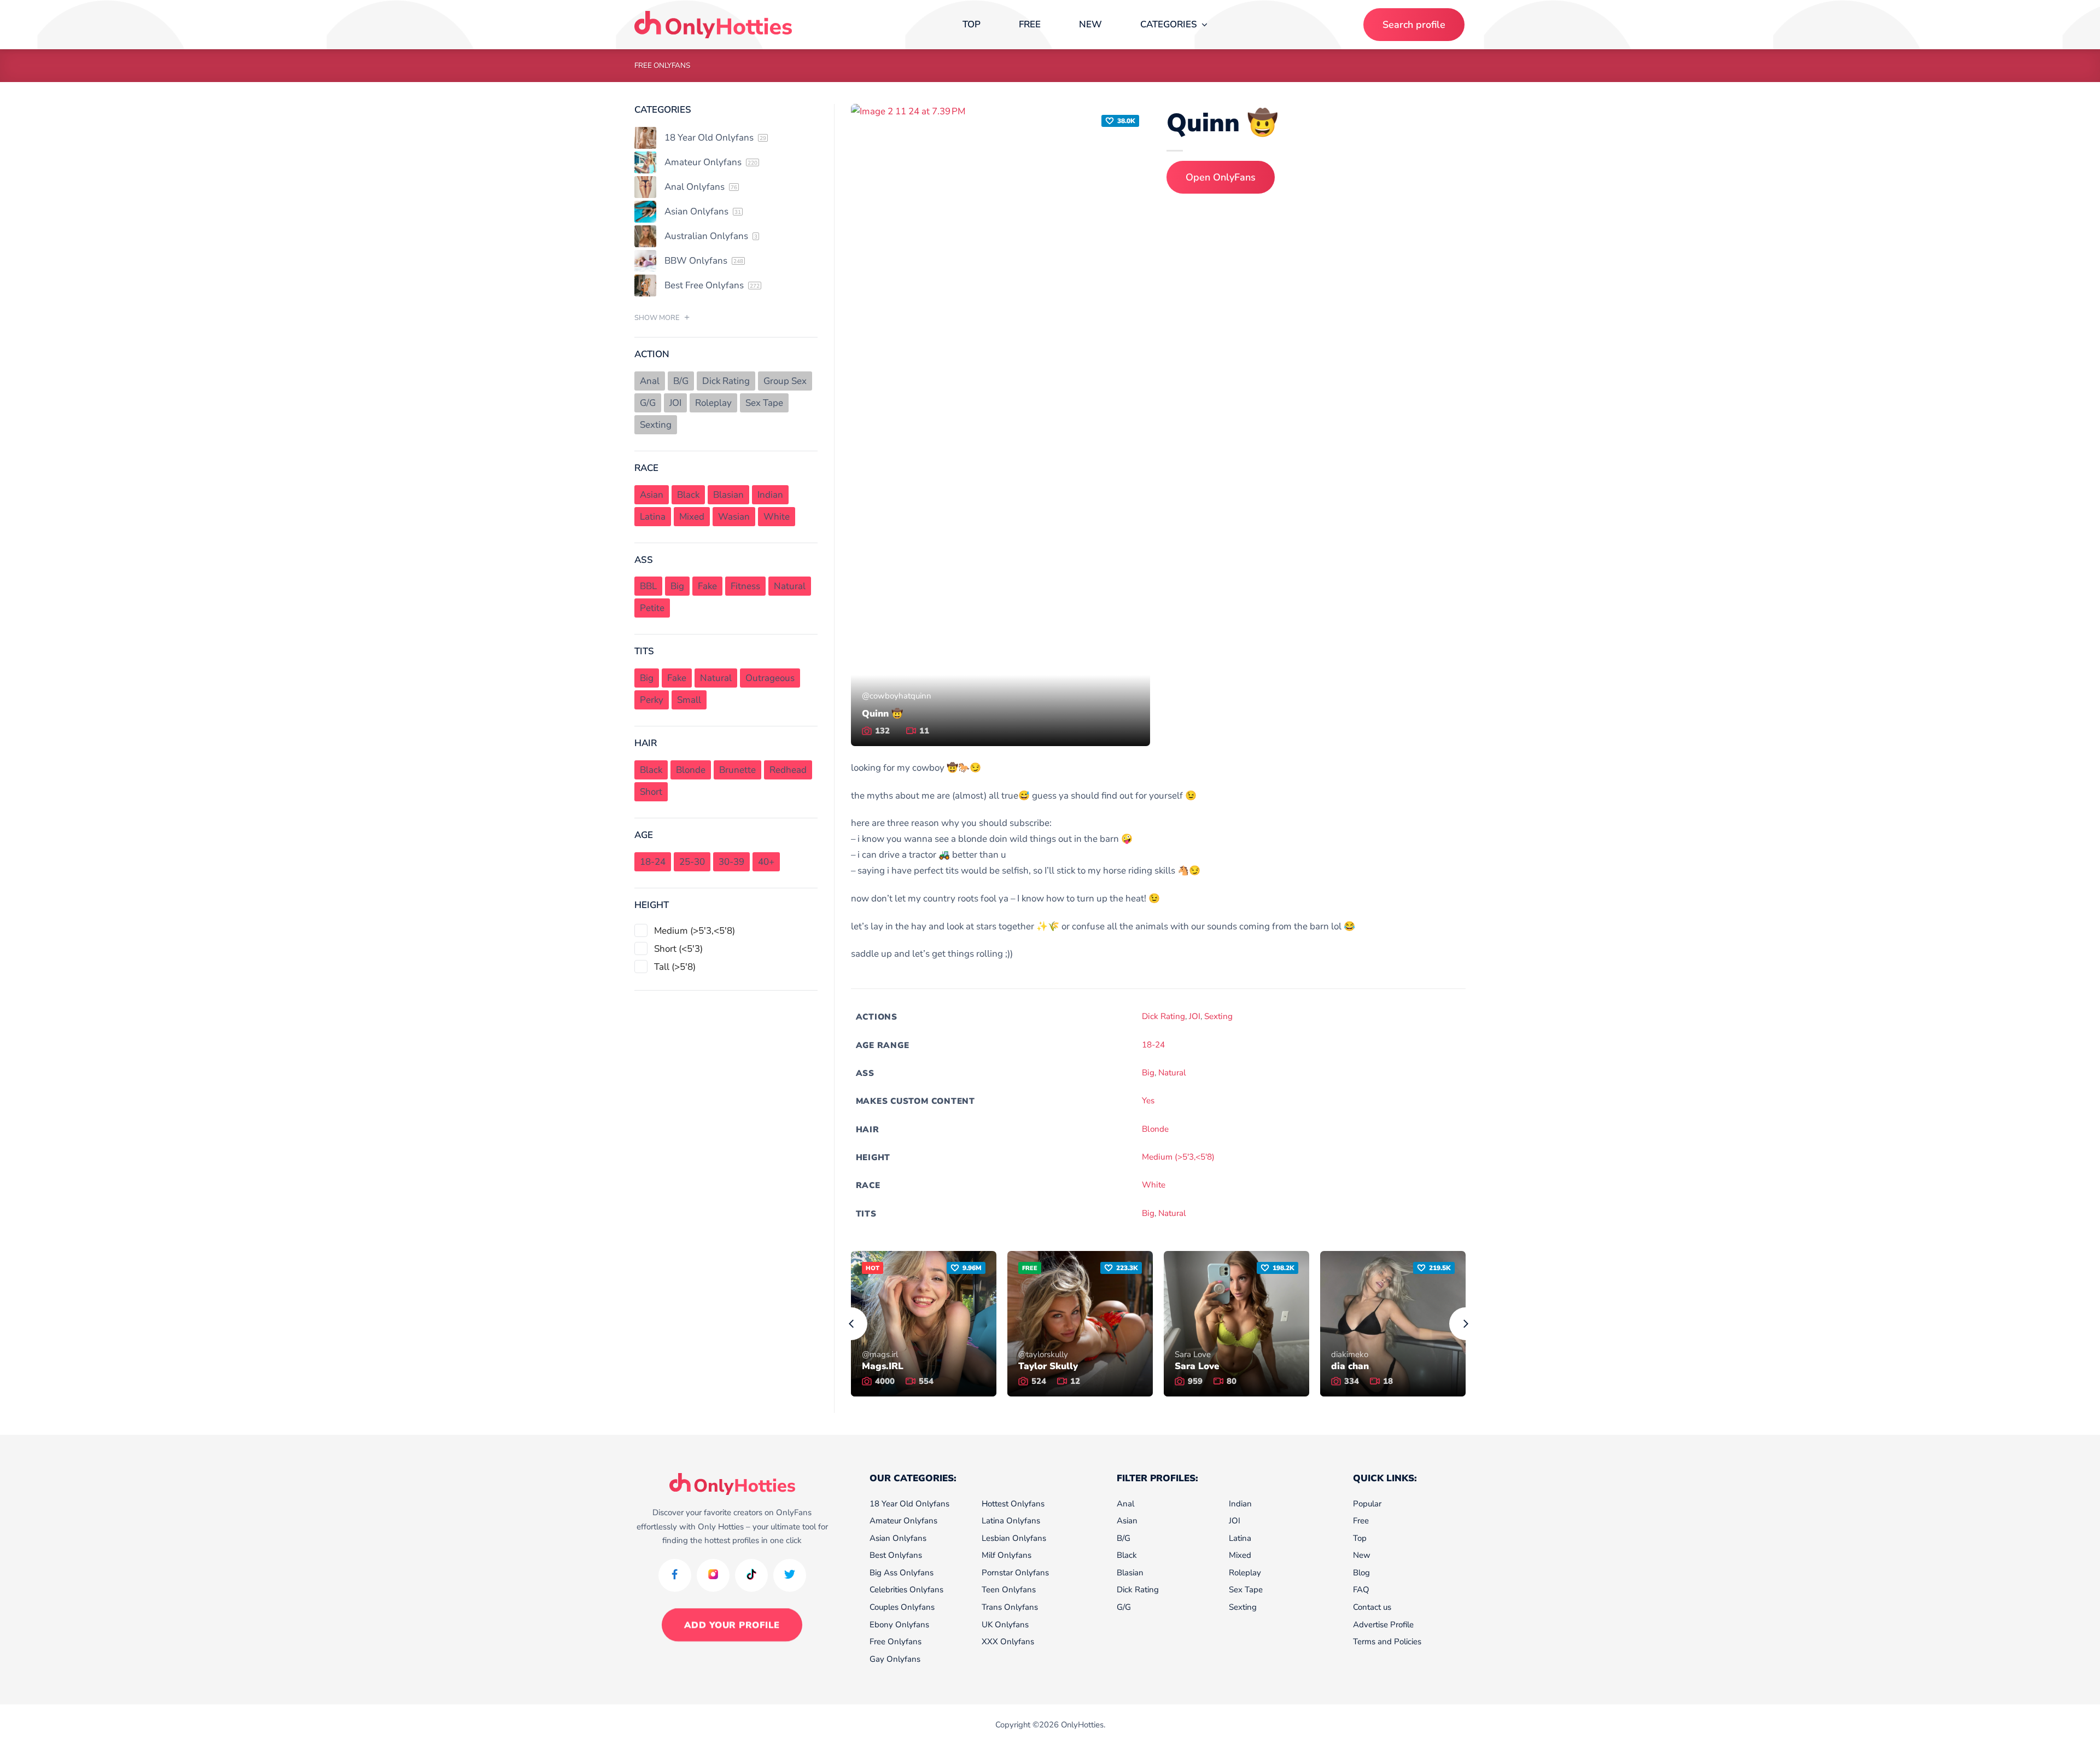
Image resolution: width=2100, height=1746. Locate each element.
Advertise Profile (1383, 1625)
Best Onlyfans (896, 1555)
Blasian (1130, 1573)
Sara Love (1197, 1366)
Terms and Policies (1387, 1642)
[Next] (1466, 1324)
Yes (1148, 1101)
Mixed (1240, 1555)
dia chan (1350, 1366)
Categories (1169, 24)
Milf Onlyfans (1007, 1555)
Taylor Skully (1048, 1366)
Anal (1125, 1504)
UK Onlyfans (1005, 1625)
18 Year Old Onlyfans (909, 1504)
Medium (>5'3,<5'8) (1178, 1157)
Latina (1240, 1538)
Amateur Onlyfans (903, 1521)
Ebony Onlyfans (899, 1625)
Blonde (1155, 1129)
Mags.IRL (883, 1366)
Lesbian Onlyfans (1014, 1538)
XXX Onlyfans (1008, 1642)
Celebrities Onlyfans (906, 1590)
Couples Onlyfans (902, 1607)
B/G (1124, 1538)
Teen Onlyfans (1009, 1590)
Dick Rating (1163, 1016)
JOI (1195, 1016)
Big (1148, 1073)
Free (1030, 24)
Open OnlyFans (1221, 177)
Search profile (1414, 25)
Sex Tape (1246, 1590)
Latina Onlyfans (1011, 1521)
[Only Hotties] (713, 25)
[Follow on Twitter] (790, 1575)
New (1090, 24)
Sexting (1218, 1016)
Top (972, 24)
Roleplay (1245, 1573)
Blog (1361, 1573)
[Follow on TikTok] (751, 1575)
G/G (1124, 1607)
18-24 (1153, 1045)
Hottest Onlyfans (1013, 1504)
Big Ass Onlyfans (902, 1573)
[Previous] (851, 1324)
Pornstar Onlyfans (1015, 1573)
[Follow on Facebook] (675, 1575)
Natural (1172, 1073)
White (1154, 1185)
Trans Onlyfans (1010, 1607)
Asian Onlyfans (898, 1538)
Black (1127, 1555)
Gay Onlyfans (895, 1659)
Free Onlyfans (662, 65)
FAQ (1361, 1590)
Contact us (1372, 1607)
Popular (1367, 1504)
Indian (1240, 1504)
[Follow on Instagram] (713, 1575)
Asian (1127, 1521)
